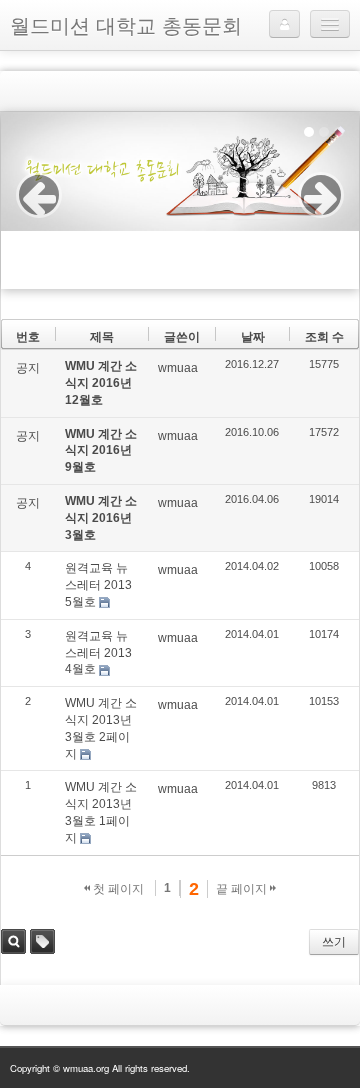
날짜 (253, 337)
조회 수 (324, 337)
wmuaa (178, 368)
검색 (13, 941)
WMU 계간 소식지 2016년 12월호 (101, 383)
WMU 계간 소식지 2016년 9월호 (101, 451)
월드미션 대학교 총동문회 (126, 24)
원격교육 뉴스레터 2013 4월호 (98, 653)
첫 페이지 (117, 889)
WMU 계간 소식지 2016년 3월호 (101, 518)
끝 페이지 (243, 889)
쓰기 (334, 942)
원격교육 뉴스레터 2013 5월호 (98, 585)
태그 (42, 941)
